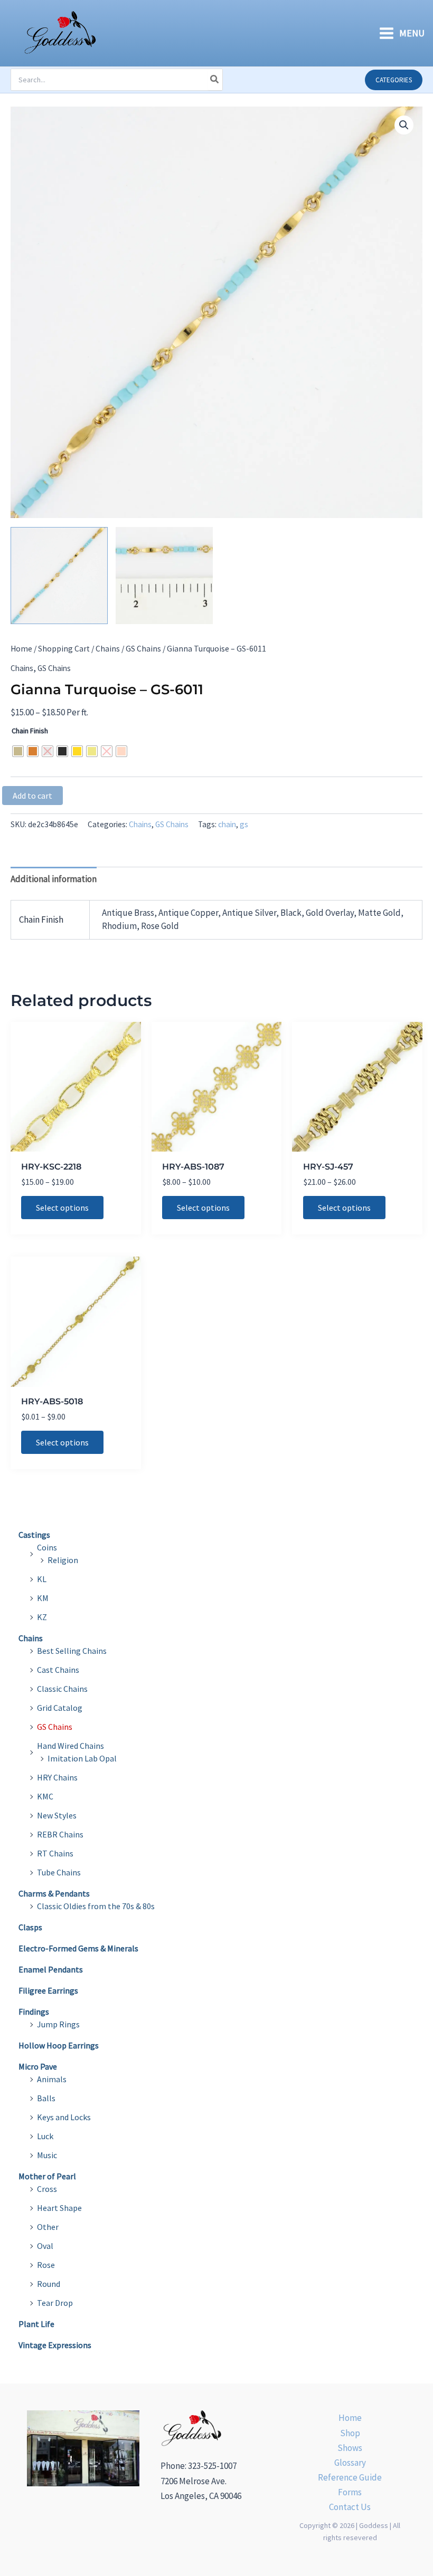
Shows (350, 2448)
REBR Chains (60, 1834)
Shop (350, 2433)
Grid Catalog (60, 1708)
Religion (63, 1560)
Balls (46, 2098)
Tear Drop (55, 2303)
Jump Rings (58, 2024)
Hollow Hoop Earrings (59, 2045)
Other (48, 2227)
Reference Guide (350, 2477)
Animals (52, 2079)
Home (21, 649)
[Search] (215, 80)
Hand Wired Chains (70, 1746)
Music (47, 2155)
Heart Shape (59, 2208)
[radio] (18, 751)
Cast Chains (58, 1670)
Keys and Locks (64, 2117)
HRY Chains (57, 1777)
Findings (34, 2012)
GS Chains (143, 649)
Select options (62, 1208)
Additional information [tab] (54, 879)
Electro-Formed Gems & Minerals (78, 1948)
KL (42, 1579)
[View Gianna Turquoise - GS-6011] (59, 576)
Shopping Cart (64, 649)
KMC (45, 1796)
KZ (42, 1617)
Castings (34, 1535)
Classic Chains (62, 1689)
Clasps (30, 1927)
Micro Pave (38, 2066)
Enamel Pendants (51, 1969)
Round (49, 2284)
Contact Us (350, 2507)
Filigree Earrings (48, 1990)
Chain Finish (30, 731)
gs (244, 824)
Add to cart (32, 796)
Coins (47, 1547)
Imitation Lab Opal (82, 1758)
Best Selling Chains (72, 1651)
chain (227, 824)
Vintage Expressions (55, 2345)
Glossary (350, 2463)
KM (43, 1598)
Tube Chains (59, 1872)
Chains (108, 649)
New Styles (57, 1815)
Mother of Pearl (47, 2176)
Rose (46, 2265)
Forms (350, 2492)
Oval (45, 2246)
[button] (394, 80)
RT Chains (55, 1853)
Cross (47, 2189)
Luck (45, 2136)
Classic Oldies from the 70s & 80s (96, 1906)
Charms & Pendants (54, 1893)
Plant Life (36, 2324)
